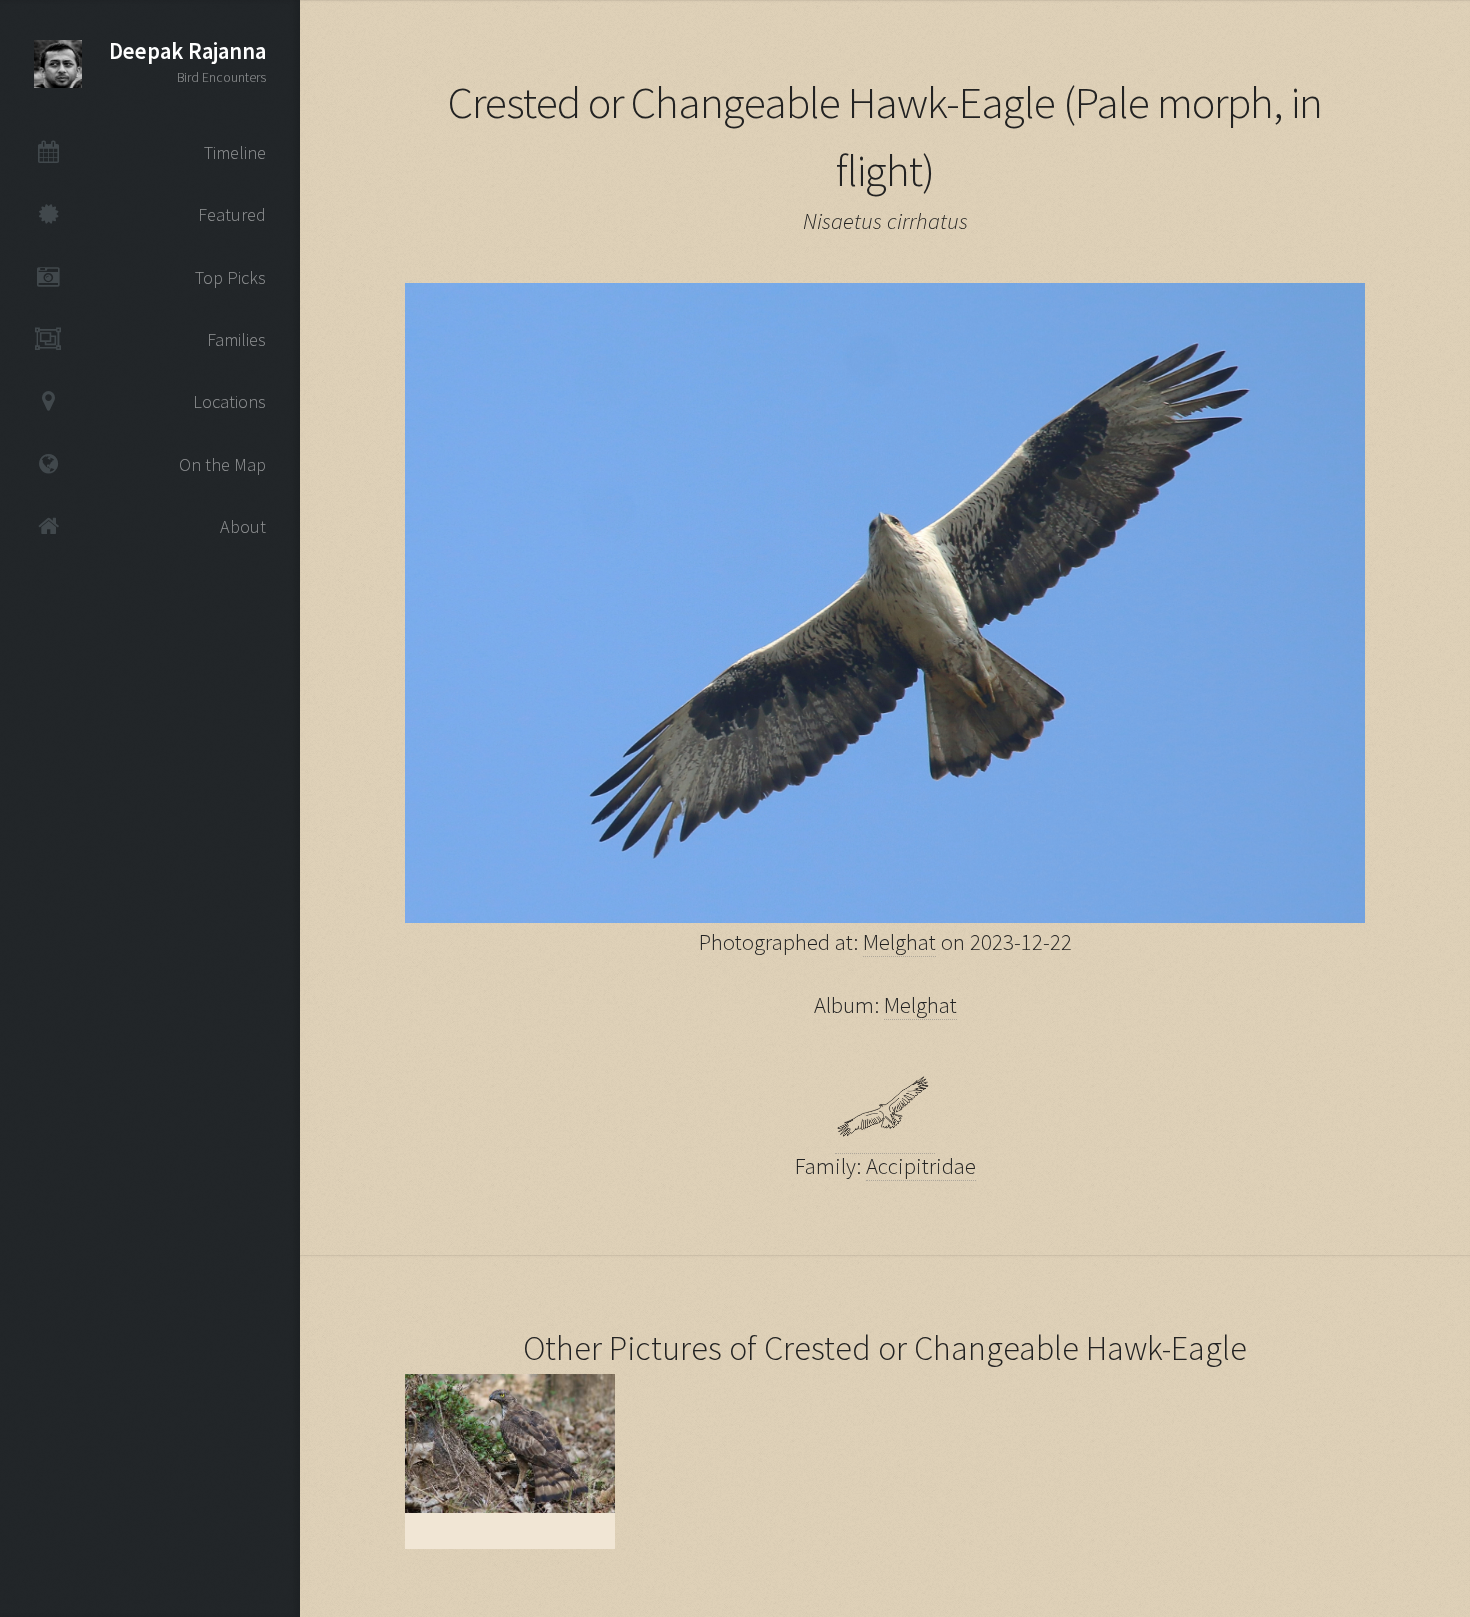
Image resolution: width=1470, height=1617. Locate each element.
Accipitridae (921, 1166)
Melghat (899, 942)
